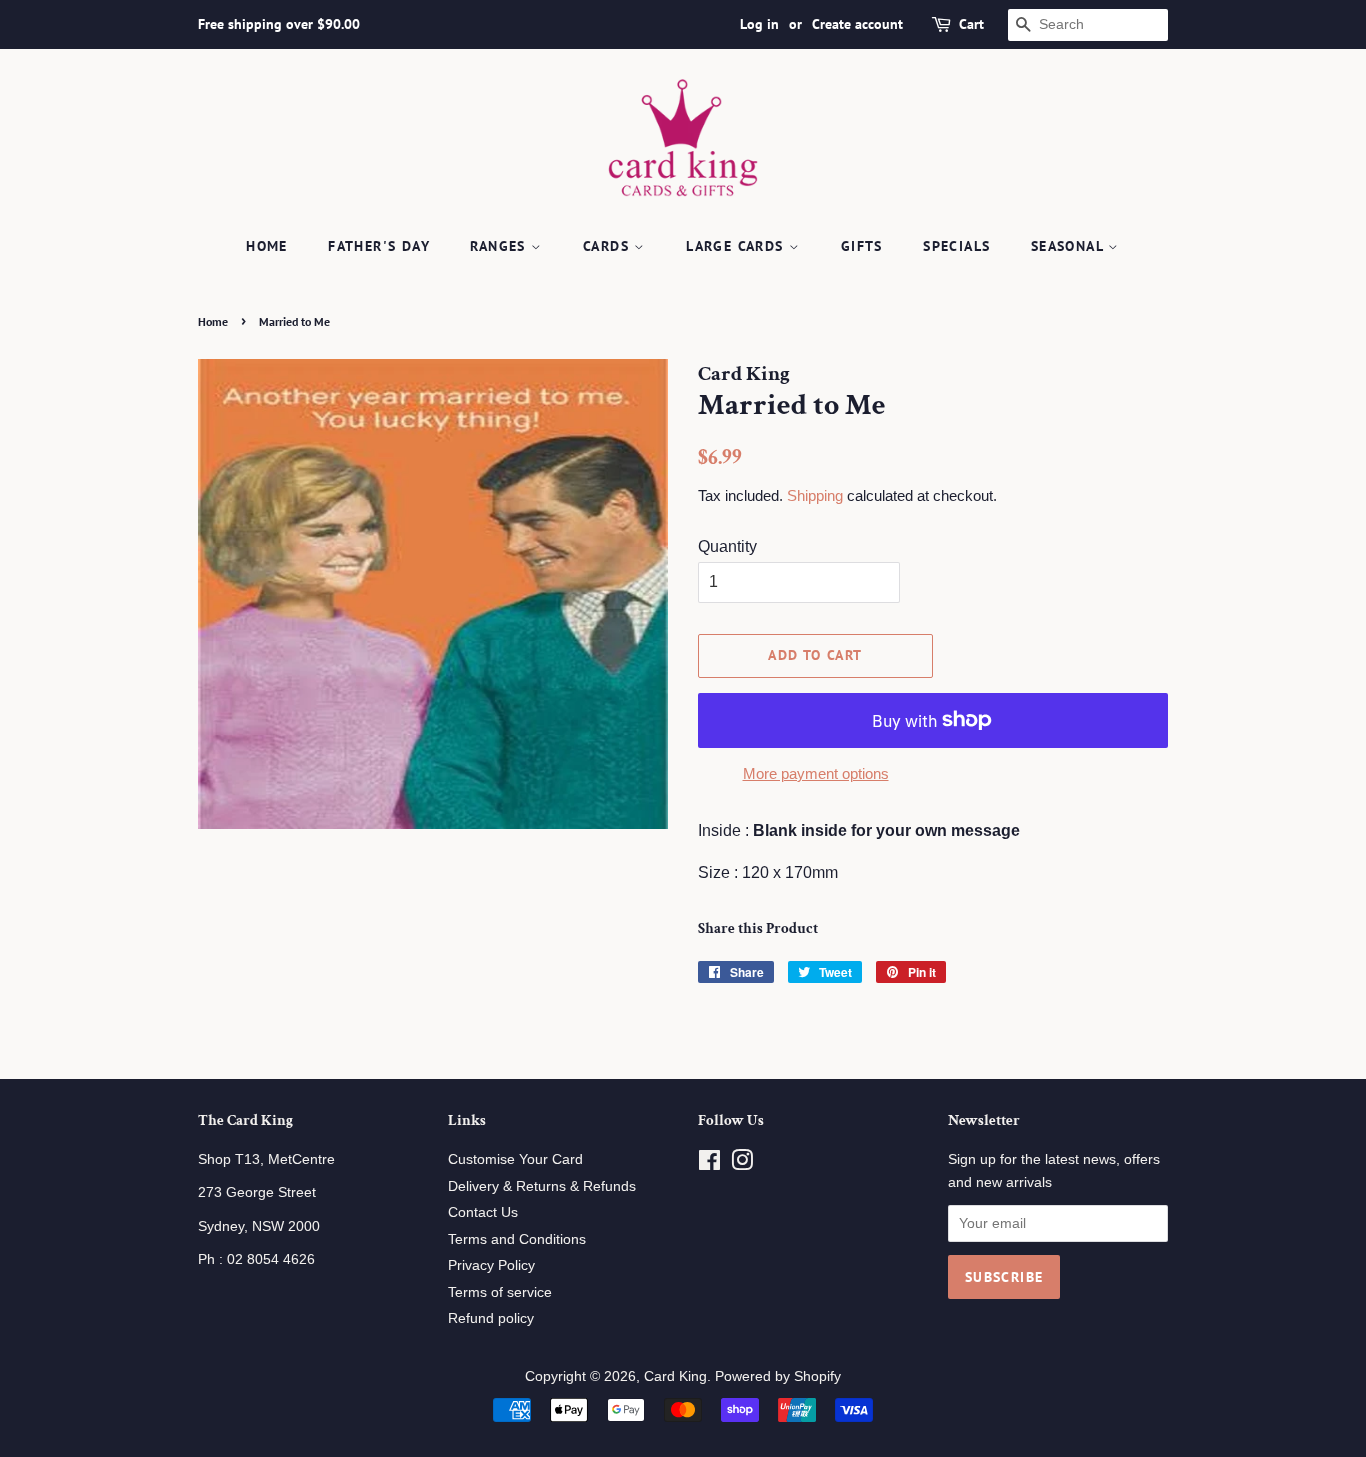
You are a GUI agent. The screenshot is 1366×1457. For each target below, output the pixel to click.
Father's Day (379, 246)
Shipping (815, 495)
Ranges (500, 246)
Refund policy (491, 1318)
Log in (759, 24)
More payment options (816, 773)
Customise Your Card (515, 1159)
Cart (971, 24)
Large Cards (737, 246)
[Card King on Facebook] (709, 1164)
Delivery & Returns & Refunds (542, 1186)
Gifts (862, 246)
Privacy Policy (491, 1265)
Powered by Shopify (778, 1376)
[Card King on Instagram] (742, 1164)
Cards (608, 246)
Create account (857, 24)
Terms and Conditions (517, 1239)
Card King (675, 1376)
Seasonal (1070, 246)
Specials (956, 246)
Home (267, 246)
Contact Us (483, 1212)
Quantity (727, 546)
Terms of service (500, 1292)
